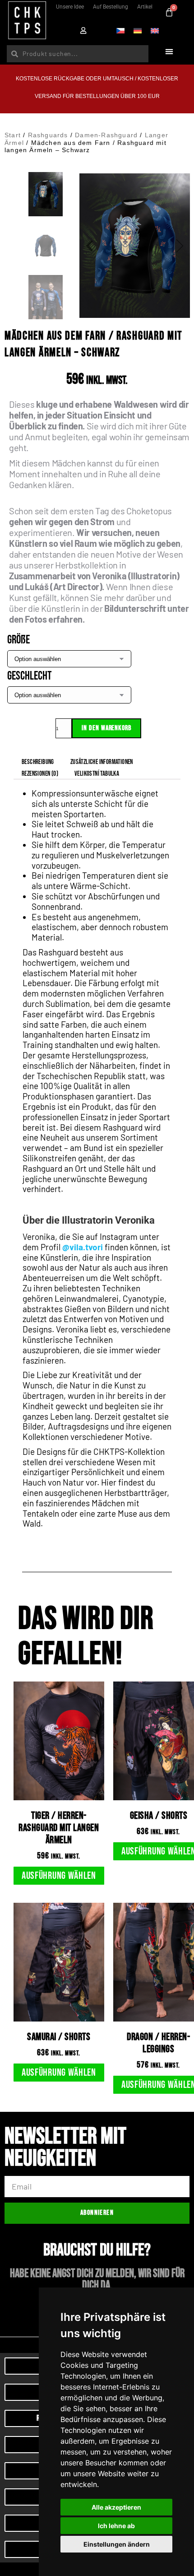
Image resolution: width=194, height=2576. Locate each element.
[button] (169, 52)
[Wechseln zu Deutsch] (138, 30)
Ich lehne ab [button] (116, 2526)
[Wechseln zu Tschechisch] (120, 30)
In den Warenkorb (106, 728)
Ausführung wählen (59, 1876)
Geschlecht (29, 676)
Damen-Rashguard (106, 135)
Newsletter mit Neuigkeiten (65, 2149)
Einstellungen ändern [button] (117, 2544)
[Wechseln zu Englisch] (155, 30)
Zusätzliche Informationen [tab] (102, 762)
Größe (18, 640)
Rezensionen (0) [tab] (40, 774)
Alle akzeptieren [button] (116, 2507)
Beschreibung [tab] (38, 762)
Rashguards (48, 135)
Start (13, 135)
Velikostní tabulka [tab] (97, 774)
